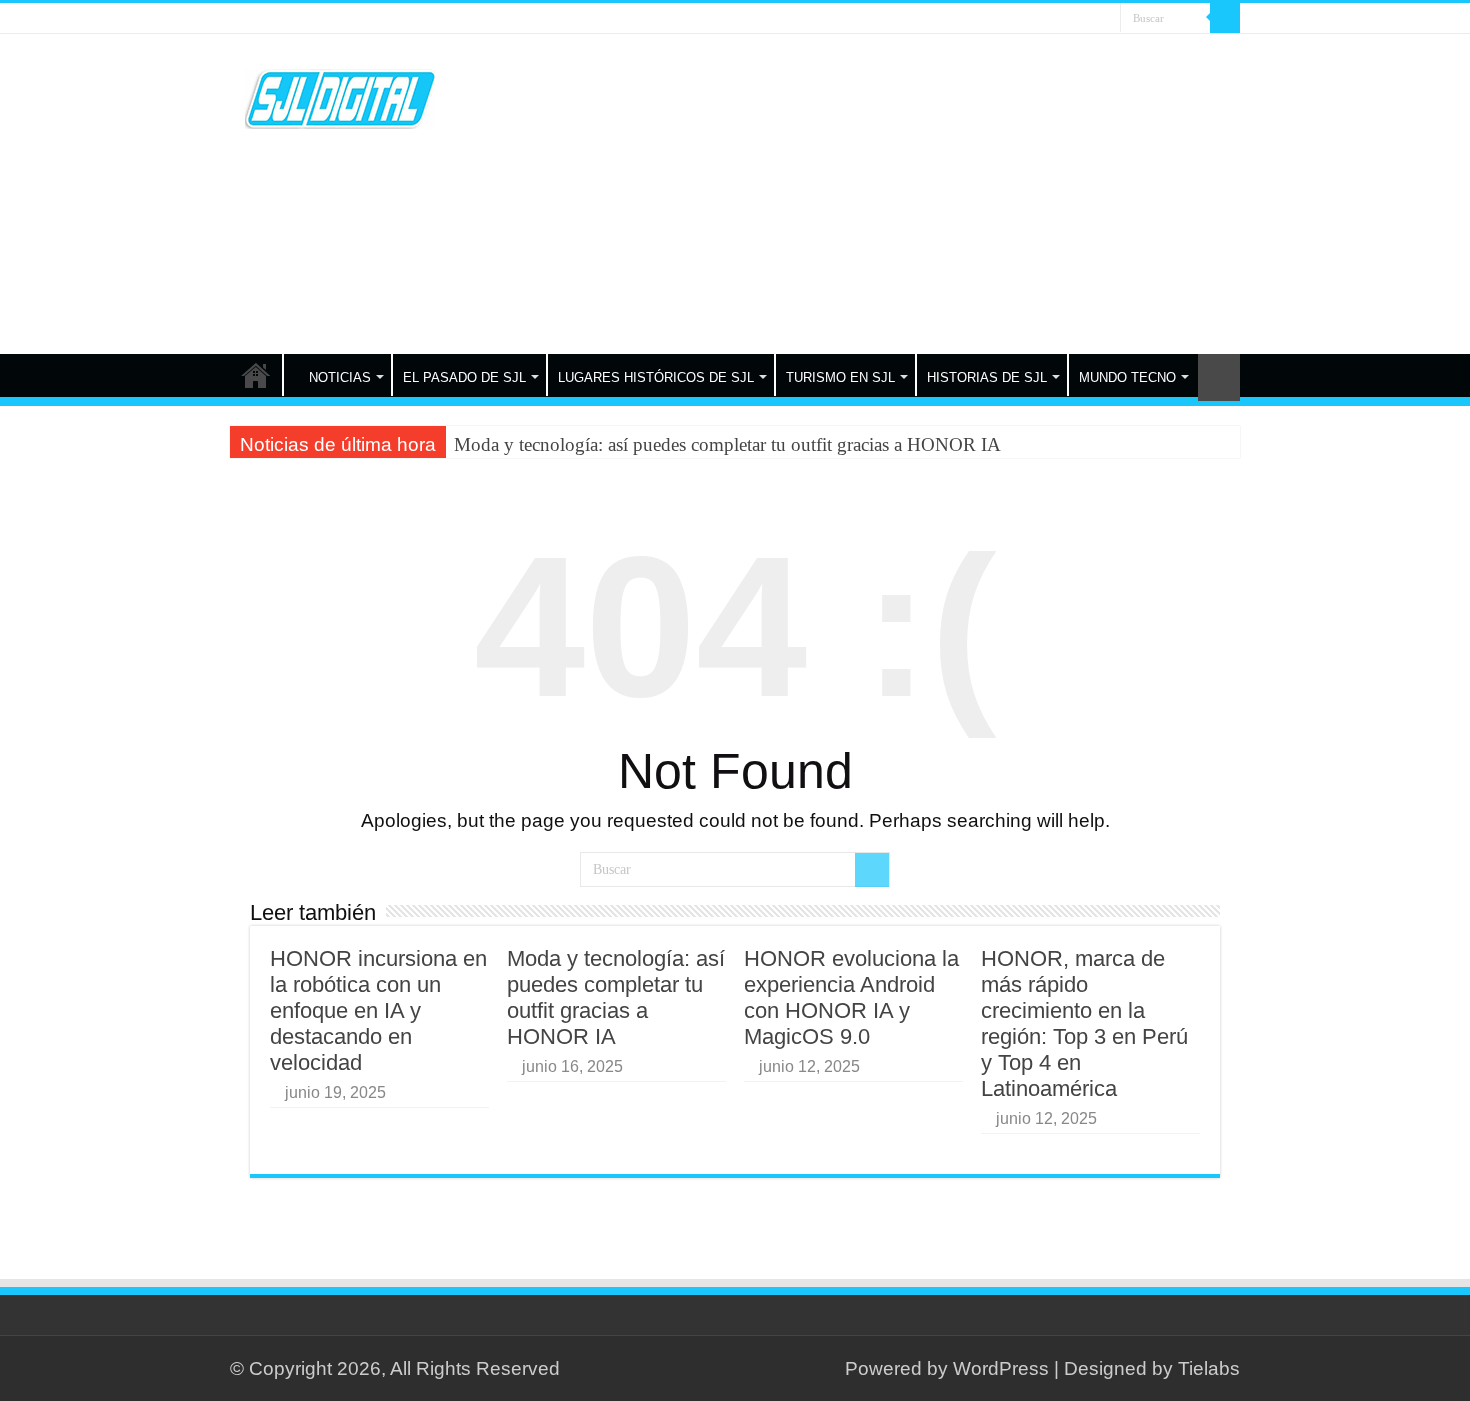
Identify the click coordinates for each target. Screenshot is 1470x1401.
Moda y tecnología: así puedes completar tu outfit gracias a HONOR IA (727, 444)
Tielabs (1209, 1368)
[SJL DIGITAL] (340, 95)
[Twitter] (1067, 19)
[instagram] (1105, 19)
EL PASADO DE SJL (464, 377)
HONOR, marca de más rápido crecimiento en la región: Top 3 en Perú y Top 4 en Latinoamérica (1084, 1023)
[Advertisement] (861, 194)
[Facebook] (1048, 19)
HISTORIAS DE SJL (987, 377)
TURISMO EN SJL (840, 377)
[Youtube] (1086, 19)
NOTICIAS (340, 377)
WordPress (1001, 1368)
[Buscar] (1225, 18)
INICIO (256, 375)
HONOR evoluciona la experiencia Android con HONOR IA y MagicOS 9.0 (851, 997)
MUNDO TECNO (1127, 377)
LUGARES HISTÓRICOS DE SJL (656, 377)
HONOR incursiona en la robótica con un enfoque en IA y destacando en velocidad (378, 1010)
